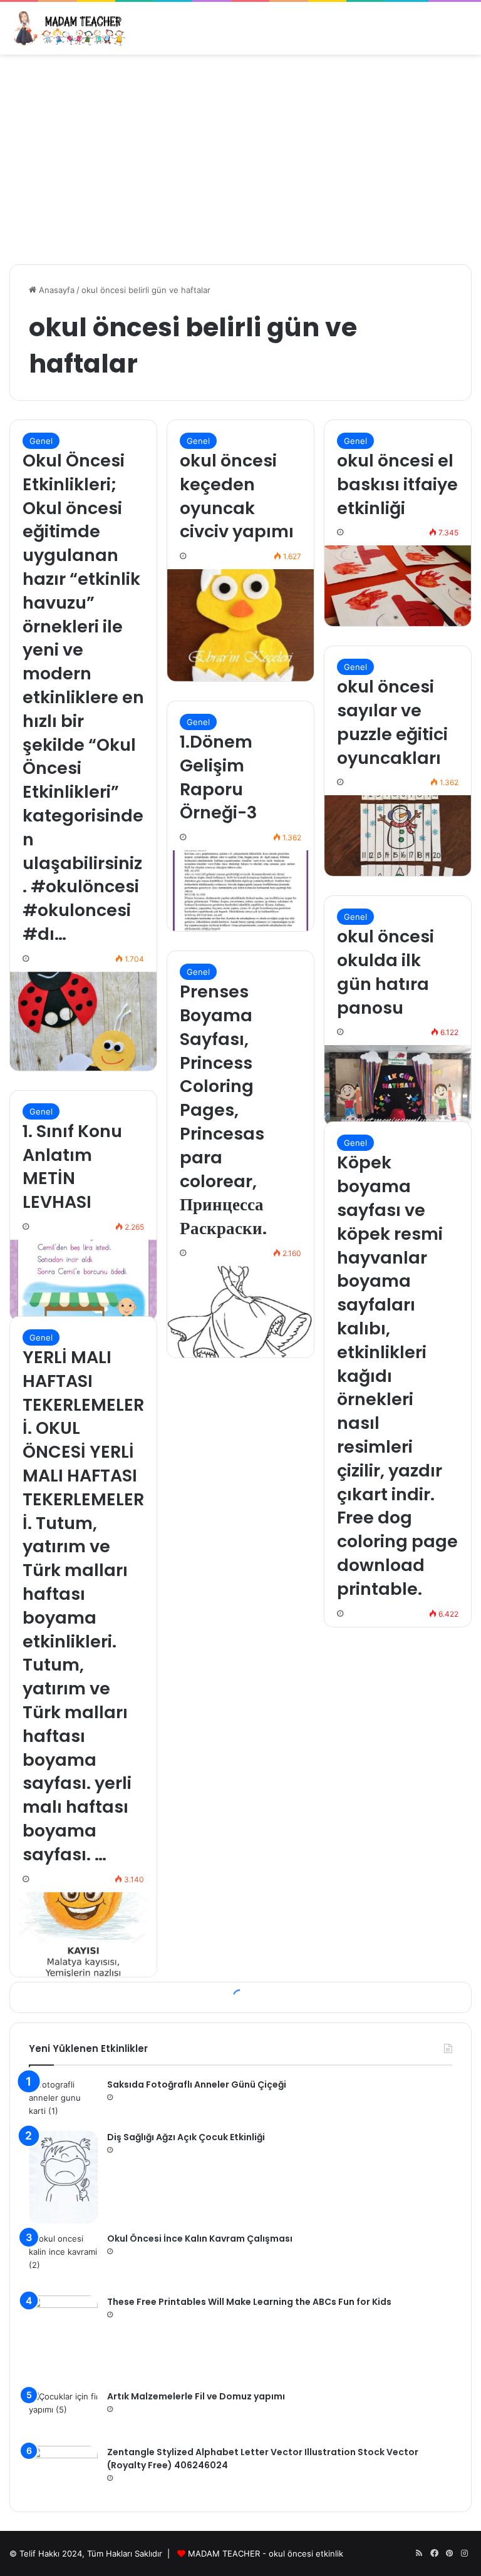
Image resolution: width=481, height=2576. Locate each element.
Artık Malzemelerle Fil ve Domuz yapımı (196, 2396)
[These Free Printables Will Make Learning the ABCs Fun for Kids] (63, 2339)
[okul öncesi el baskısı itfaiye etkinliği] (398, 586)
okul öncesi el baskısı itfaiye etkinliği (397, 484)
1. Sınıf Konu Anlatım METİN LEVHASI (72, 1167)
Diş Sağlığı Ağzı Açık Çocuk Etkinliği (186, 2137)
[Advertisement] (240, 155)
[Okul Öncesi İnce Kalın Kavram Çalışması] (63, 2259)
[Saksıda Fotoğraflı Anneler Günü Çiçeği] (63, 2100)
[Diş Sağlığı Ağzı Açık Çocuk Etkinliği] (63, 2177)
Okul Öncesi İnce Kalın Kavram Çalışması (200, 2239)
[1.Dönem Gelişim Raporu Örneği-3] (240, 891)
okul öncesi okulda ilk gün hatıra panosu (385, 972)
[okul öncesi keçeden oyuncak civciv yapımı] (240, 625)
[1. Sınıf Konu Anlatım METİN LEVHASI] (83, 1280)
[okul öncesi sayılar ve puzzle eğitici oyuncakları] (398, 836)
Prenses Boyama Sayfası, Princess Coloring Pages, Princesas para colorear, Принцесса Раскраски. (223, 1110)
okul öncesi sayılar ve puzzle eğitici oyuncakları (392, 722)
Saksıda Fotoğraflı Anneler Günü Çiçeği (197, 2084)
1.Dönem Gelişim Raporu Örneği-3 (218, 777)
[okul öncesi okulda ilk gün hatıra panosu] (398, 1085)
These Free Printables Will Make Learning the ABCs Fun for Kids (249, 2302)
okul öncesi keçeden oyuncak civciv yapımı (237, 496)
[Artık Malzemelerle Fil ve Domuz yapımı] (63, 2414)
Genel (41, 441)
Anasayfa (55, 290)
